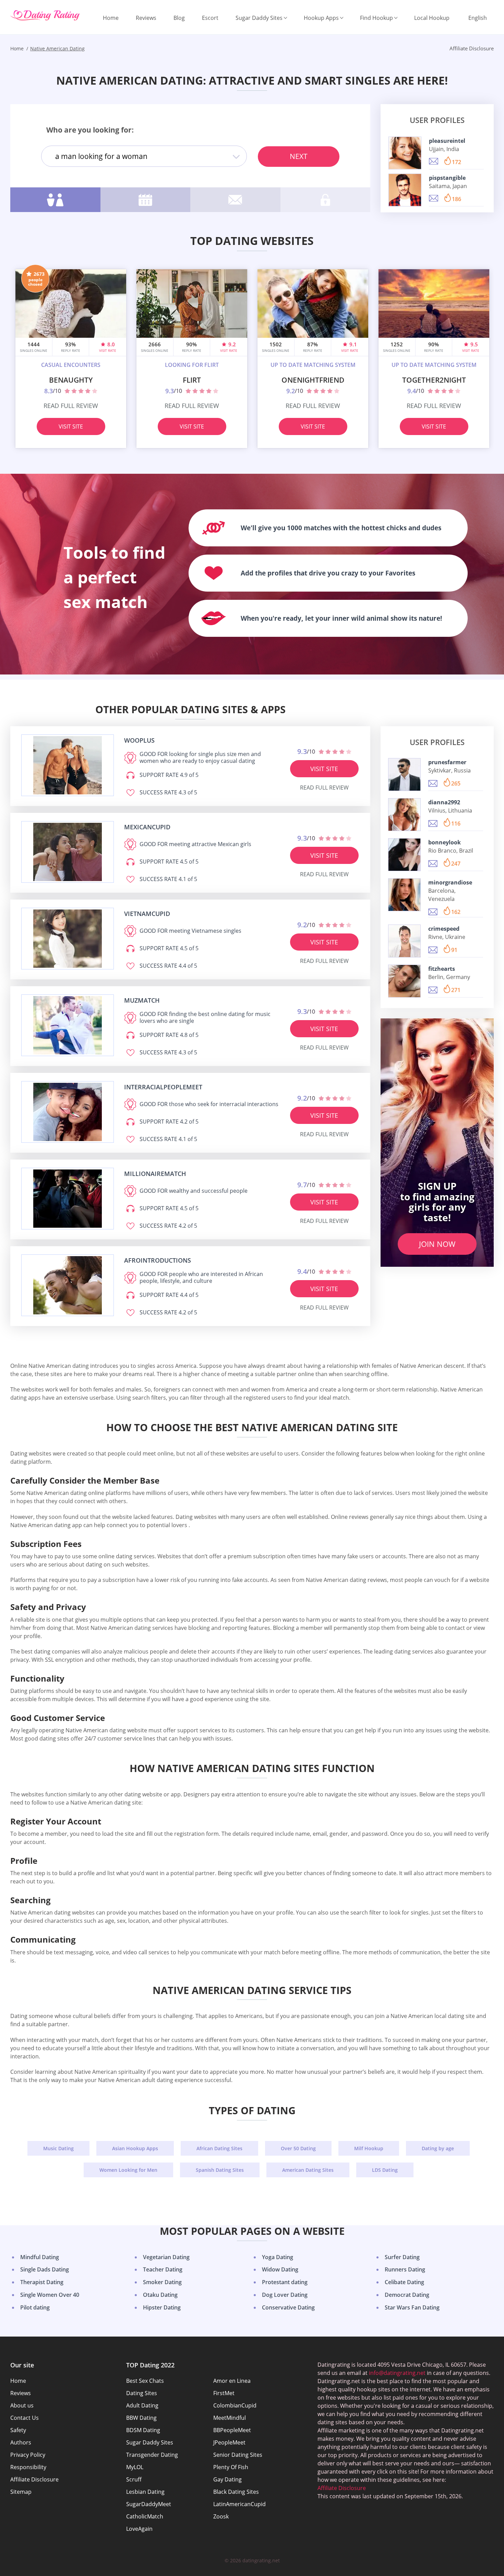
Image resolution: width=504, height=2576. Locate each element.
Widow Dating (280, 2269)
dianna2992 (444, 802)
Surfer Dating (402, 2257)
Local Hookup (432, 18)
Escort (210, 18)
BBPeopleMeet (232, 2430)
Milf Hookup (369, 2148)
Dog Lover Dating (285, 2295)
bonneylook (445, 842)
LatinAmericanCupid (239, 2504)
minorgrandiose (450, 882)
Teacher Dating (163, 2269)
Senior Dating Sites (238, 2455)
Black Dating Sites (236, 2492)
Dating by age (438, 2148)
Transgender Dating (152, 2455)
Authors (21, 2442)
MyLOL (135, 2467)
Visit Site (71, 426)
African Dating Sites (219, 2148)
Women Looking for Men (128, 2170)
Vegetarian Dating (166, 2257)
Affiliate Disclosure (34, 2479)
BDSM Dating (143, 2430)
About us (22, 2405)
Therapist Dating (42, 2282)
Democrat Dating (407, 2295)
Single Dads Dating (45, 2269)
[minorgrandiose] (404, 895)
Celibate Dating (404, 2282)
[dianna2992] (404, 815)
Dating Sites (142, 2393)
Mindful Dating (40, 2257)
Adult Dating (142, 2405)
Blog (179, 18)
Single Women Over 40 (50, 2295)
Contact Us (25, 2418)
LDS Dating (385, 2170)
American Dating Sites (308, 2170)
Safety (18, 2430)
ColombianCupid (235, 2405)
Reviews (146, 18)
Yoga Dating (278, 2257)
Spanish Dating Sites (220, 2170)
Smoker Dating (162, 2282)
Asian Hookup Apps (135, 2148)
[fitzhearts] (404, 981)
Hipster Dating (162, 2307)
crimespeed (444, 929)
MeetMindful (230, 2418)
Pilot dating (35, 2307)
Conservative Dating (288, 2307)
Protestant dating (285, 2282)
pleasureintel (447, 140)
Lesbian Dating (145, 2492)
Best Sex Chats (145, 2381)
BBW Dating (141, 2418)
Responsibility (28, 2467)
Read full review (71, 406)
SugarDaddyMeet (149, 2504)
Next (299, 156)
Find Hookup (376, 18)
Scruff (134, 2479)
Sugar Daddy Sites (259, 18)
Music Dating (58, 2148)
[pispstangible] (405, 190)
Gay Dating (227, 2479)
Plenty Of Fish (231, 2467)
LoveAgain (139, 2529)
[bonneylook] (404, 855)
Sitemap (21, 2492)
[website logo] (68, 765)
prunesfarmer (447, 762)
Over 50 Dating (298, 2148)
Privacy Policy (28, 2455)
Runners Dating (405, 2269)
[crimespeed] (404, 941)
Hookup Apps (321, 18)
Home (111, 18)
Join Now (437, 1244)
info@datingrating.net (397, 2373)
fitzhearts (442, 969)
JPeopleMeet (229, 2442)
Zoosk (221, 2516)
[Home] (45, 16)
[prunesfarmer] (404, 775)
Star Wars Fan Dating (412, 2307)
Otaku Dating (160, 2295)
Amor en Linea (232, 2381)
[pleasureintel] (405, 153)
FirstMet (224, 2393)
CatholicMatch (145, 2516)
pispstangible (447, 177)
